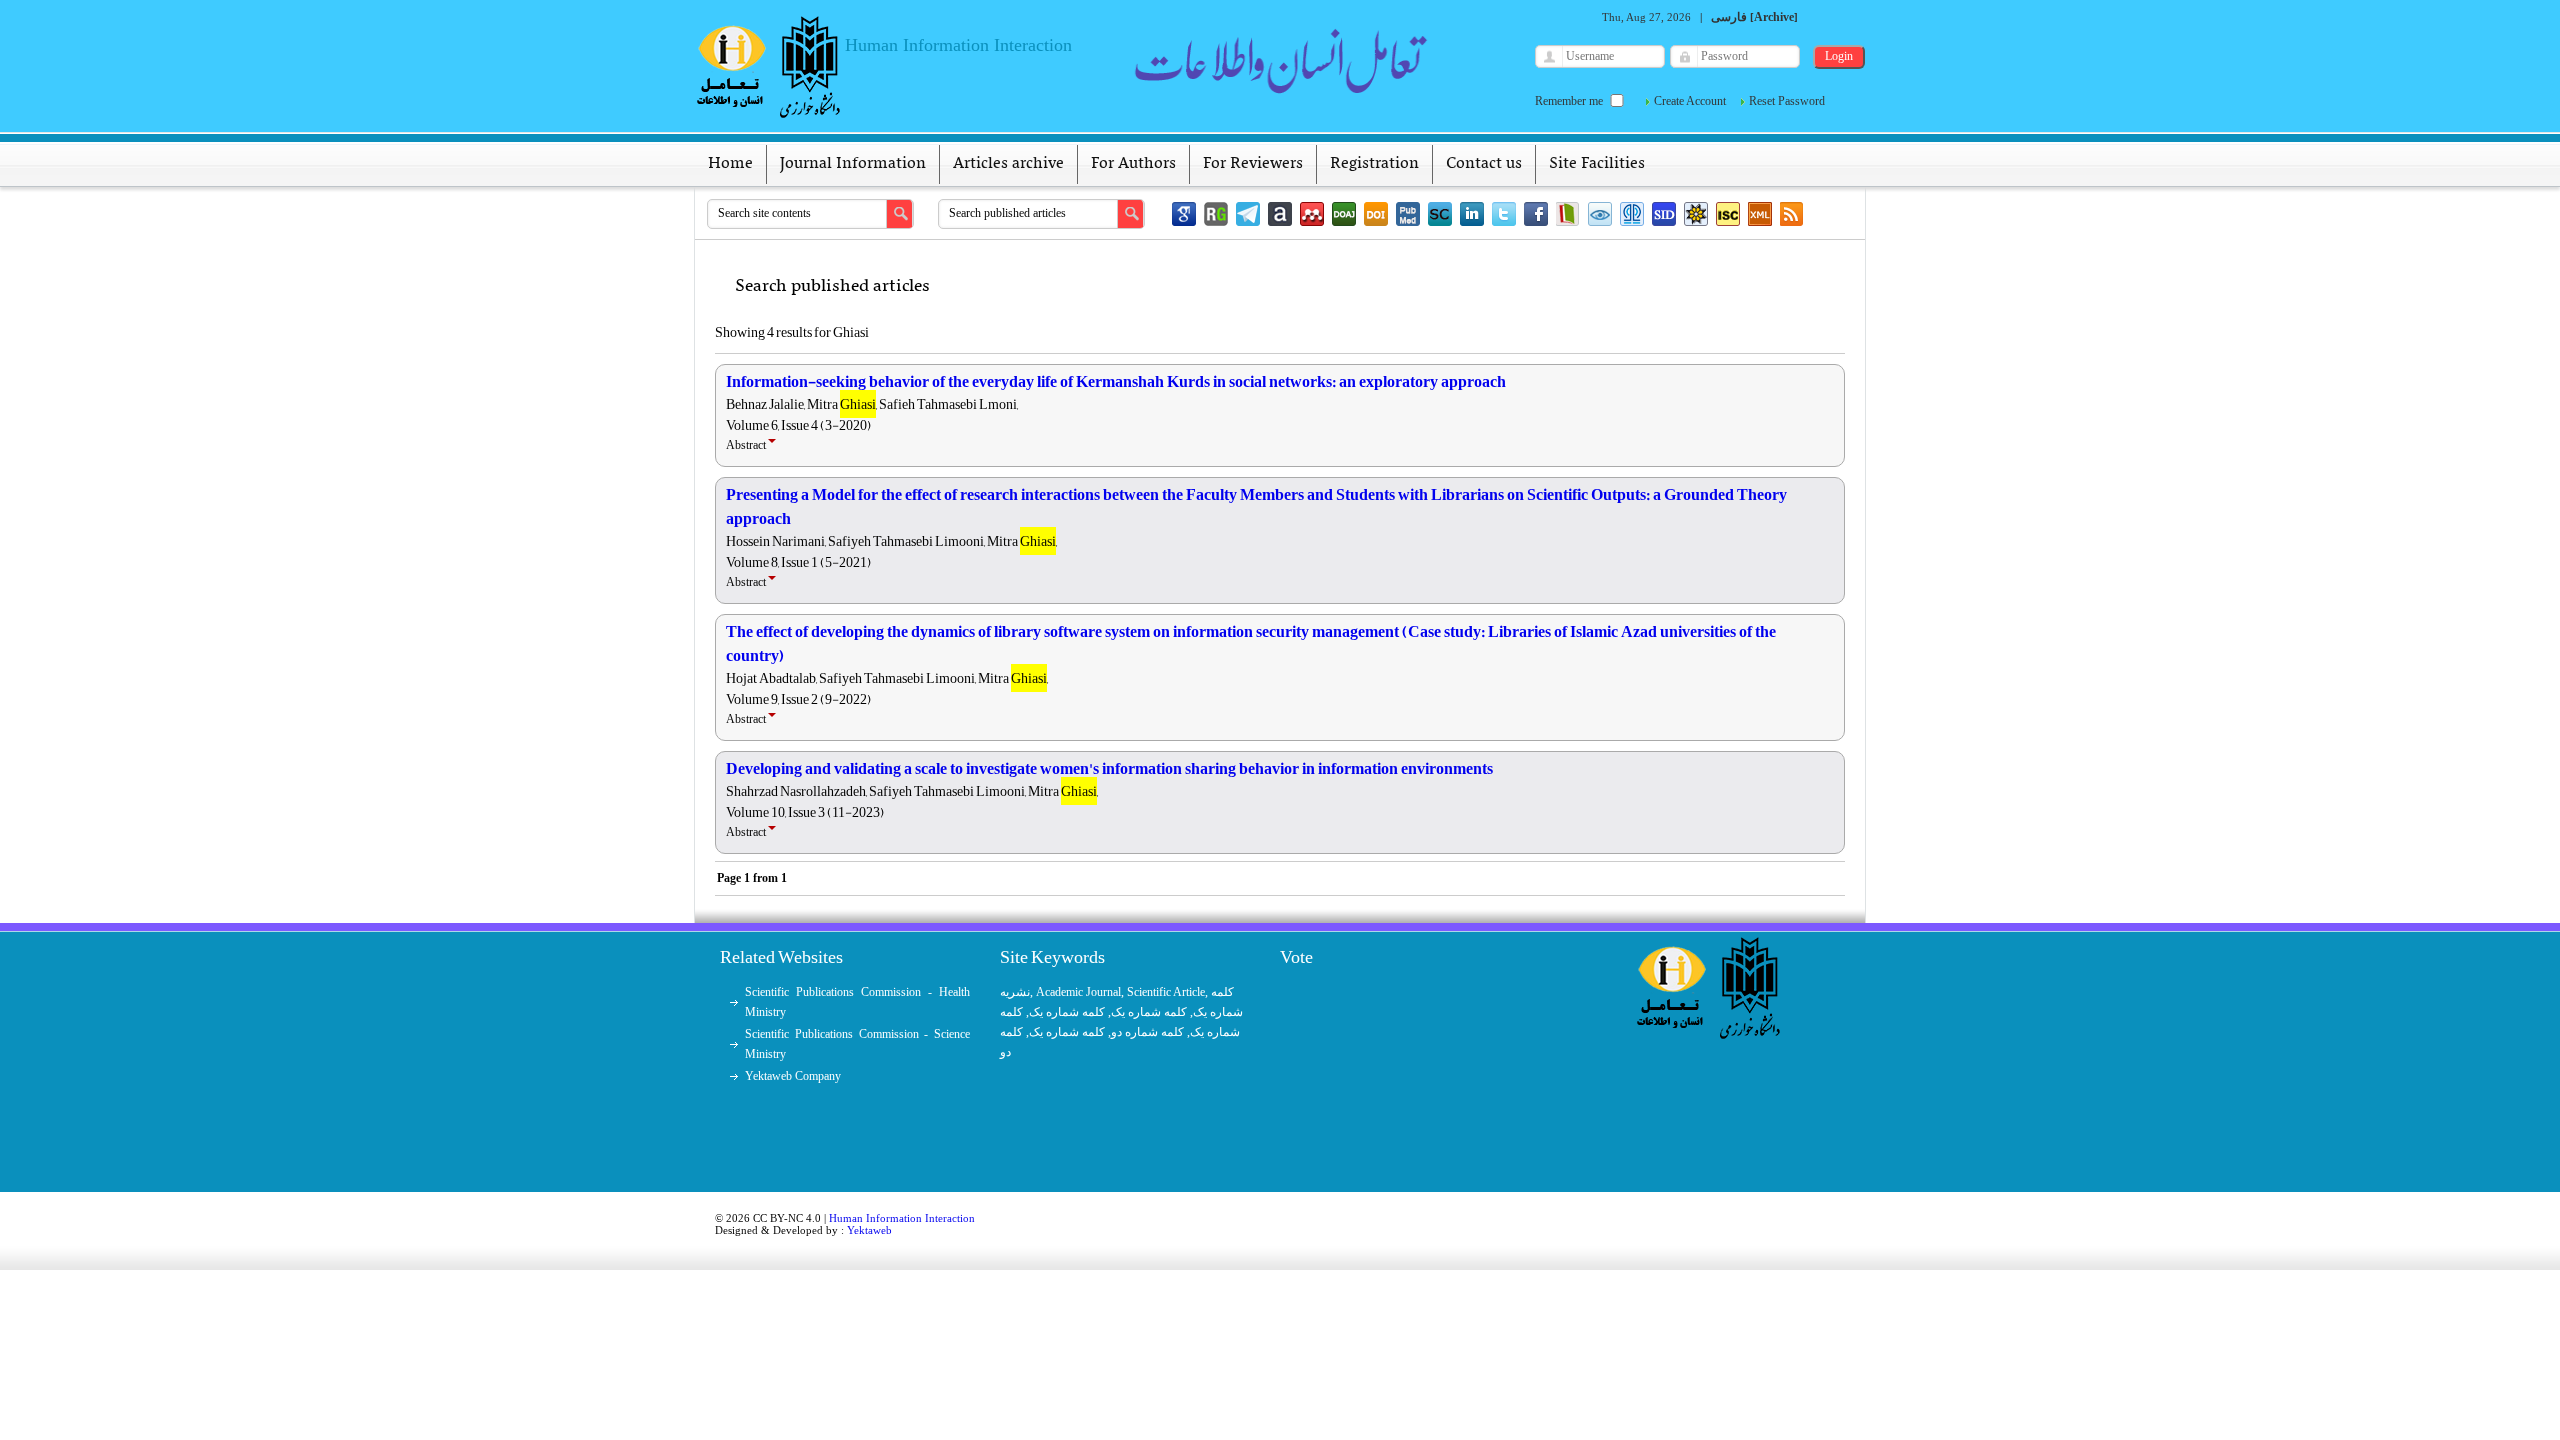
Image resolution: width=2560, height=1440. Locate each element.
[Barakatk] (1632, 214)
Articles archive (1008, 164)
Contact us (1484, 164)
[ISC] (1728, 214)
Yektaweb (869, 1230)
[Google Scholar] (1184, 214)
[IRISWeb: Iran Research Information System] (1600, 214)
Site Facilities (1597, 164)
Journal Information (853, 164)
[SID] (1664, 214)
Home (730, 164)
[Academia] (1280, 214)
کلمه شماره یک (1067, 1012)
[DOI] (1376, 214)
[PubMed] (1408, 214)
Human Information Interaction (902, 1218)
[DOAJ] (1344, 214)
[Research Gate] (1216, 214)
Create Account (1690, 101)
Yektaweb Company (793, 1076)
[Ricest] (1696, 214)
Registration (1374, 164)
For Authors (1133, 164)
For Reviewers (1253, 164)
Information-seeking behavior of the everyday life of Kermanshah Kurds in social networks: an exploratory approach (1116, 382)
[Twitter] (1504, 214)
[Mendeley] (1312, 214)
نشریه (1015, 992)
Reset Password (1787, 101)
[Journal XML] (1760, 214)
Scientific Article (1166, 992)
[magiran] (1568, 214)
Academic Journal (1078, 992)
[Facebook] (1536, 214)
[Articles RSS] (1792, 214)
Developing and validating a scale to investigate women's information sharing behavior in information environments (1109, 769)
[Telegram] (1248, 214)
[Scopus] (1440, 214)
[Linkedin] (1472, 214)
